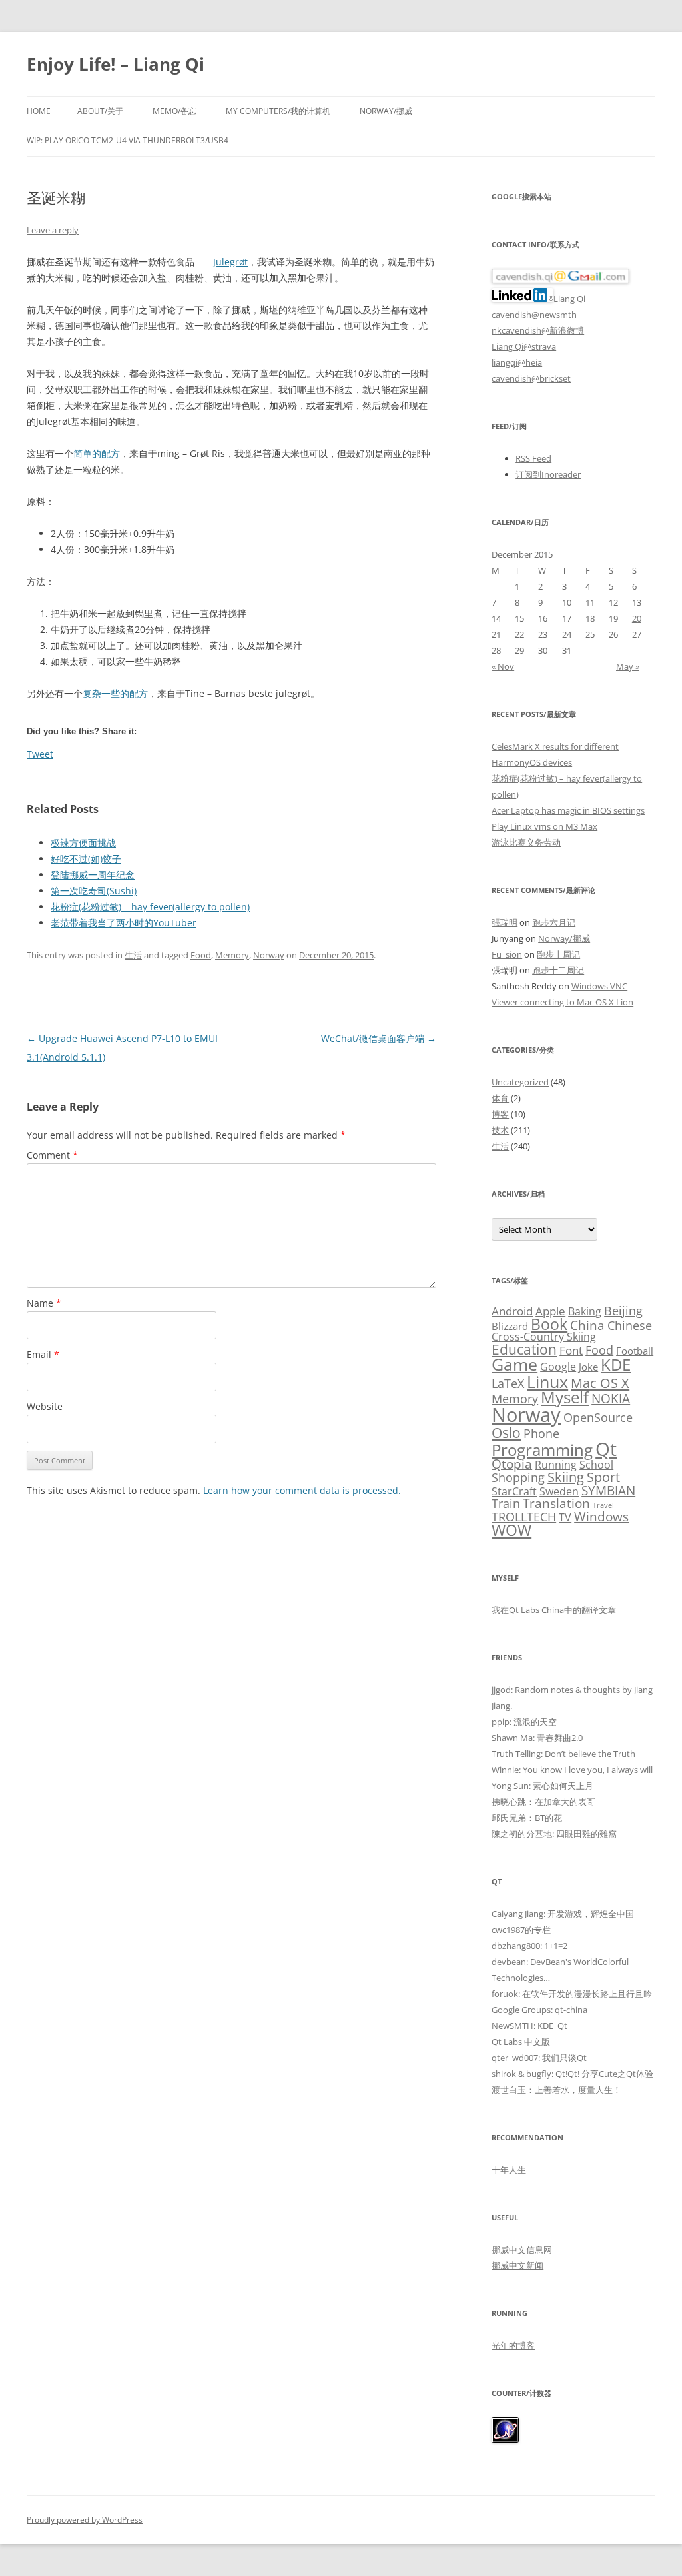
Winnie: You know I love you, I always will (572, 1770)
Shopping (518, 1477)
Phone (541, 1433)
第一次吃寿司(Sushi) (94, 891)
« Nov (503, 666)
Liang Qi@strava (524, 346)
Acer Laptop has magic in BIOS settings (568, 810)
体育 (500, 1098)
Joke (588, 1367)
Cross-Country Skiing (544, 1337)
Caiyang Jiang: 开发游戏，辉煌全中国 (563, 1914)
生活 (133, 955)
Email (43, 1354)
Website (45, 1406)
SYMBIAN (608, 1490)
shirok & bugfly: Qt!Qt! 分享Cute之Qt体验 (572, 2074)
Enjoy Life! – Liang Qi (116, 64)
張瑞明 (505, 922)
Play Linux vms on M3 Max (544, 826)
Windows (601, 1516)
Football (635, 1351)
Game (514, 1364)
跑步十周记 (558, 954)
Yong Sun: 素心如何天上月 (542, 1786)
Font (571, 1350)
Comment (52, 1155)
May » (628, 666)
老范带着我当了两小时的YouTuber (124, 923)
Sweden (559, 1491)
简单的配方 (97, 453)
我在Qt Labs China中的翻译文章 (554, 1610)
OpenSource (598, 1417)
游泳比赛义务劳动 (526, 842)
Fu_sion (507, 954)
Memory (232, 955)
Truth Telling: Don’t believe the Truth (563, 1754)
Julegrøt (230, 262)
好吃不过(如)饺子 (86, 859)
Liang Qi (569, 299)
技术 (500, 1130)
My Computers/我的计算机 (278, 111)
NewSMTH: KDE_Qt (529, 2026)
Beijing (623, 1310)
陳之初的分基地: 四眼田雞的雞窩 (554, 1834)
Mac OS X (600, 1383)
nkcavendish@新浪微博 (538, 330)
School (596, 1465)
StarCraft (514, 1491)
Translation (556, 1503)
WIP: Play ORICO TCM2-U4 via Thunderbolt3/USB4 (128, 140)
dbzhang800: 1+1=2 (529, 1946)
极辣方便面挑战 (83, 843)
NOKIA (611, 1399)
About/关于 (100, 111)
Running (556, 1465)
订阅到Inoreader (548, 474)
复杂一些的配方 (115, 693)
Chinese (630, 1325)
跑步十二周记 (558, 970)
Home (39, 111)
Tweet (40, 754)
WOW (511, 1530)
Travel (603, 1505)
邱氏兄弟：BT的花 (527, 1818)
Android (512, 1311)
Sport (603, 1477)
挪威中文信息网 (522, 2250)
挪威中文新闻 (517, 2265)
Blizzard (510, 1326)
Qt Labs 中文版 (521, 2042)
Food (201, 955)
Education (524, 1349)
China (587, 1325)
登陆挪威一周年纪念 (93, 875)
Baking (585, 1311)
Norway (269, 955)
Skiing (566, 1477)
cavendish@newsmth (534, 315)
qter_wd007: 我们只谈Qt (539, 2058)
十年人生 (509, 2170)
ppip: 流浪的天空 (524, 1722)
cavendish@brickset (531, 378)
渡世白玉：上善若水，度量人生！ (556, 2090)
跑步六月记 (554, 922)
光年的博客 (513, 2345)
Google (558, 1367)
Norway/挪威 (386, 111)
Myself (565, 1397)
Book (549, 1324)
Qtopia (512, 1464)
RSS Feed (533, 458)
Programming (542, 1450)
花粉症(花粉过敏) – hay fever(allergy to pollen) (150, 907)
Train (506, 1503)
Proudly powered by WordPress (85, 2520)
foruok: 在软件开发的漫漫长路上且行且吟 (572, 1994)
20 (637, 618)
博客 (500, 1114)
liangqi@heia (517, 362)
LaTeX (508, 1383)
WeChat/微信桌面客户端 (379, 1038)
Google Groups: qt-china (539, 2010)
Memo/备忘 (174, 111)
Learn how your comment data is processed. (302, 1490)
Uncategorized (520, 1082)
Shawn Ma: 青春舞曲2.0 (537, 1738)
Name (44, 1303)
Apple (550, 1311)
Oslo (506, 1432)
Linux (547, 1381)
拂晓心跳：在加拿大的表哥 (543, 1802)
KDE (616, 1364)
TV (565, 1517)
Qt (606, 1449)
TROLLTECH (524, 1516)
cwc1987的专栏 (521, 1930)
